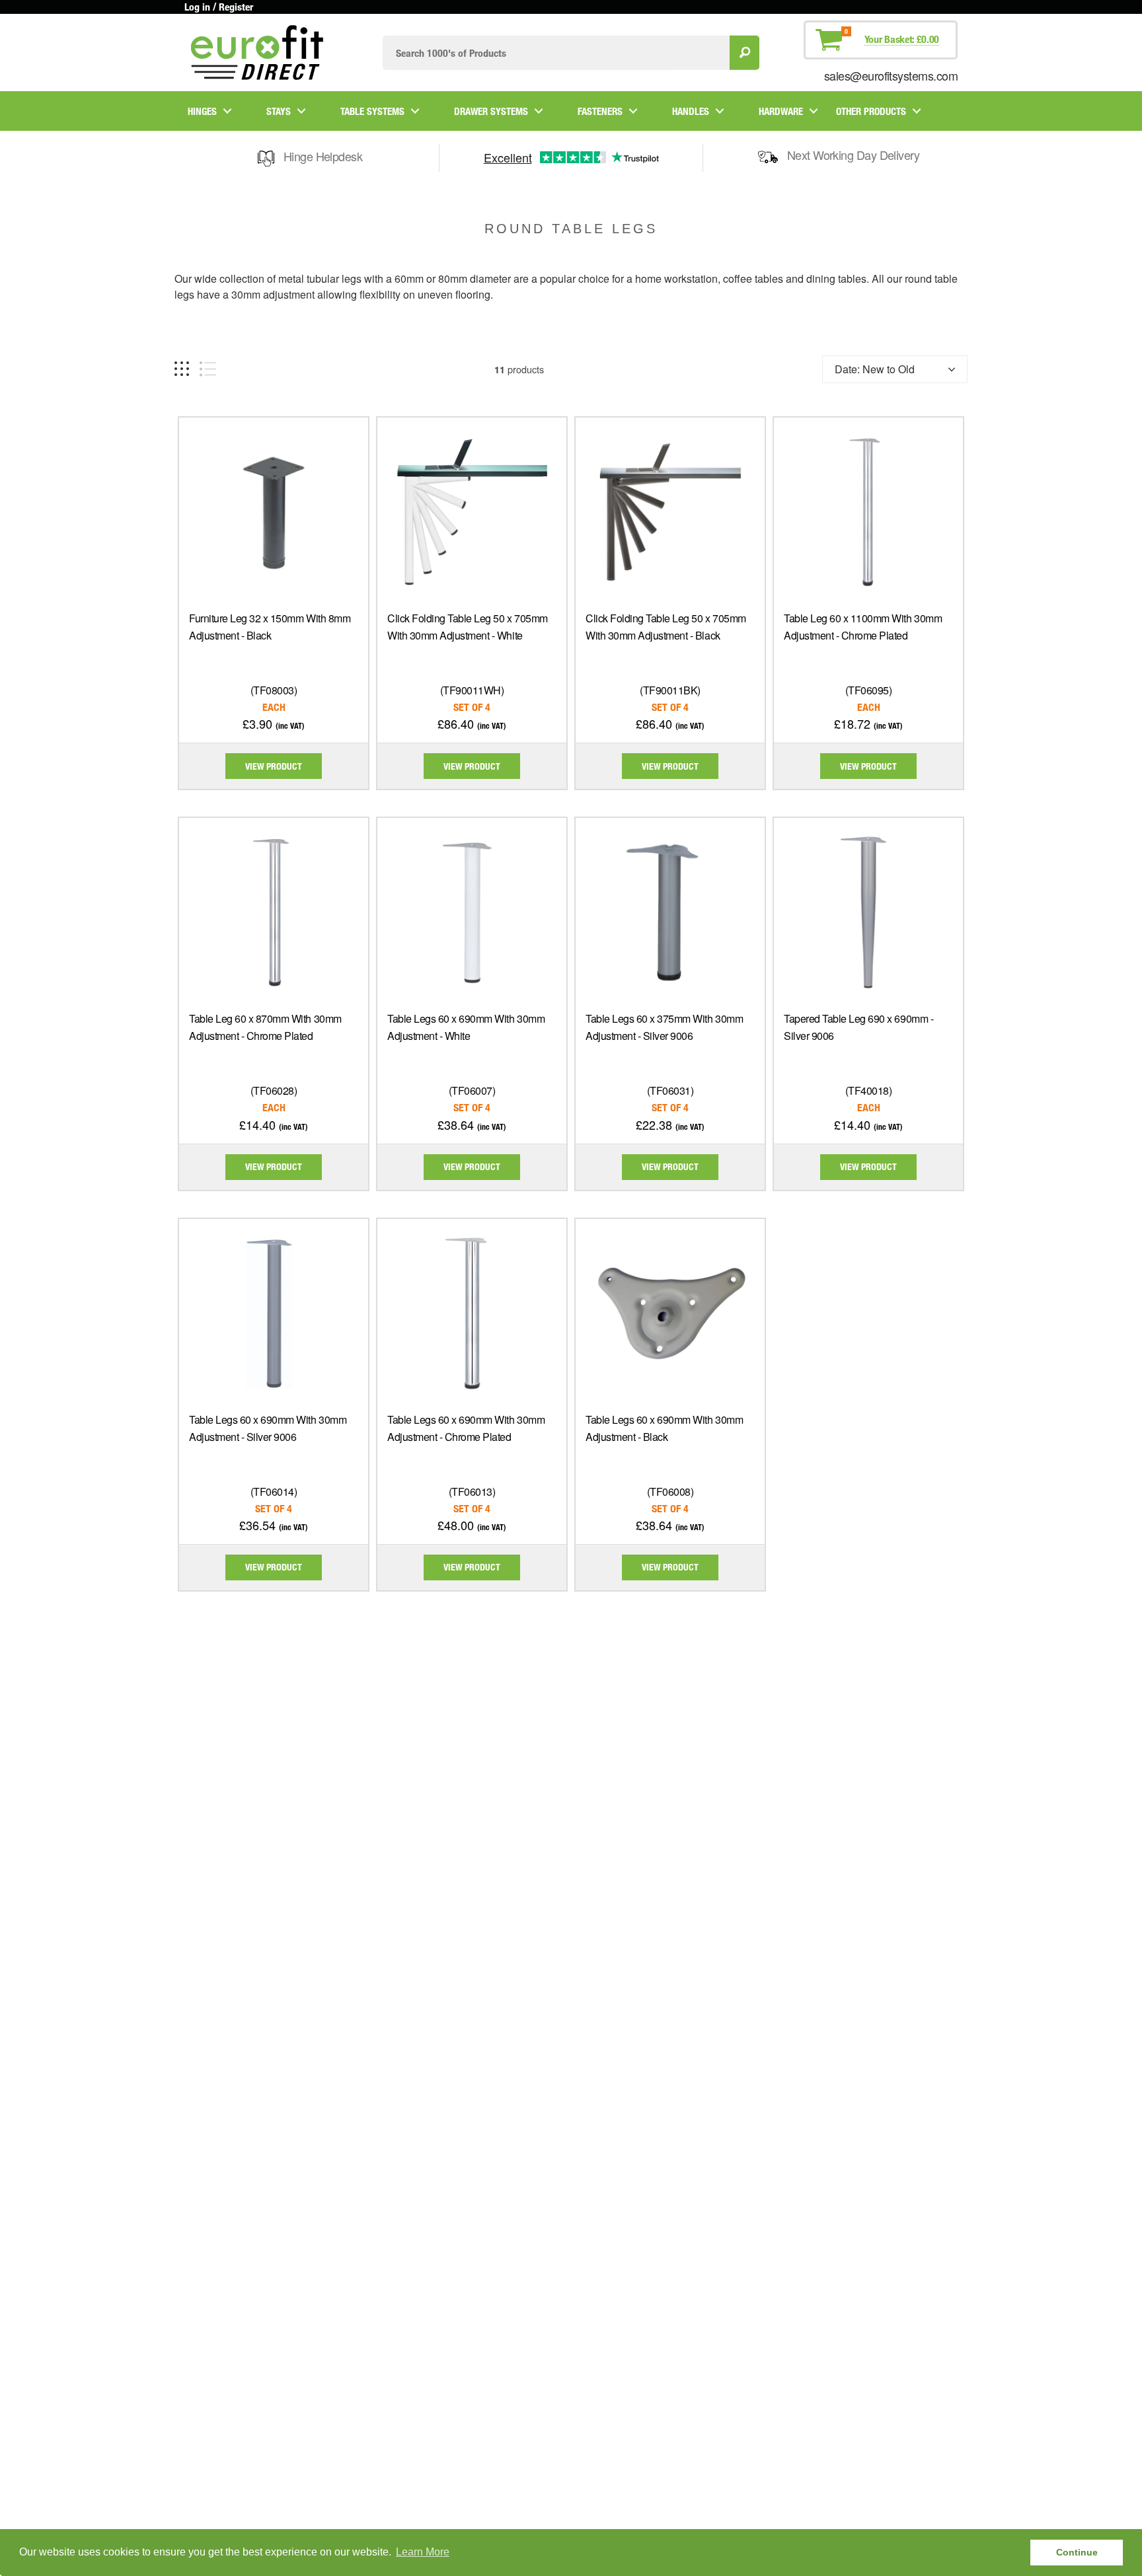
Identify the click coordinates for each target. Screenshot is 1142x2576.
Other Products (871, 111)
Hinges (202, 111)
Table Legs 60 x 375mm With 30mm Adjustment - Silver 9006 (664, 1027)
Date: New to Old (875, 369)
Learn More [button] (423, 2552)
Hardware (781, 111)
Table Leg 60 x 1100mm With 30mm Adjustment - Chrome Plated (863, 627)
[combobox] (556, 53)
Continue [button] (1077, 2552)
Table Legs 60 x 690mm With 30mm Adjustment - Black (664, 1428)
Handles (691, 111)
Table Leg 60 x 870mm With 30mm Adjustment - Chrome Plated (265, 1027)
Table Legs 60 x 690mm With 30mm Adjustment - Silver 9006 (268, 1428)
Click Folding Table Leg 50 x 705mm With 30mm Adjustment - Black (666, 627)
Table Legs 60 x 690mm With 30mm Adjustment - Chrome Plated (466, 1428)
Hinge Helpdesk (323, 156)
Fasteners (600, 111)
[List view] (208, 369)
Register (236, 7)
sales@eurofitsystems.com (891, 75)
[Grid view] (182, 369)
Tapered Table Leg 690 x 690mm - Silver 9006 (858, 1027)
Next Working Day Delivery (854, 155)
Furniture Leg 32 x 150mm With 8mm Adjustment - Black (270, 627)
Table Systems (372, 111)
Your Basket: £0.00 (902, 39)
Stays (279, 111)
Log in (197, 7)
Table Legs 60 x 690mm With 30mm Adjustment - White (466, 1027)
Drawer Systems (491, 111)
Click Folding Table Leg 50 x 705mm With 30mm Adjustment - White (468, 627)
